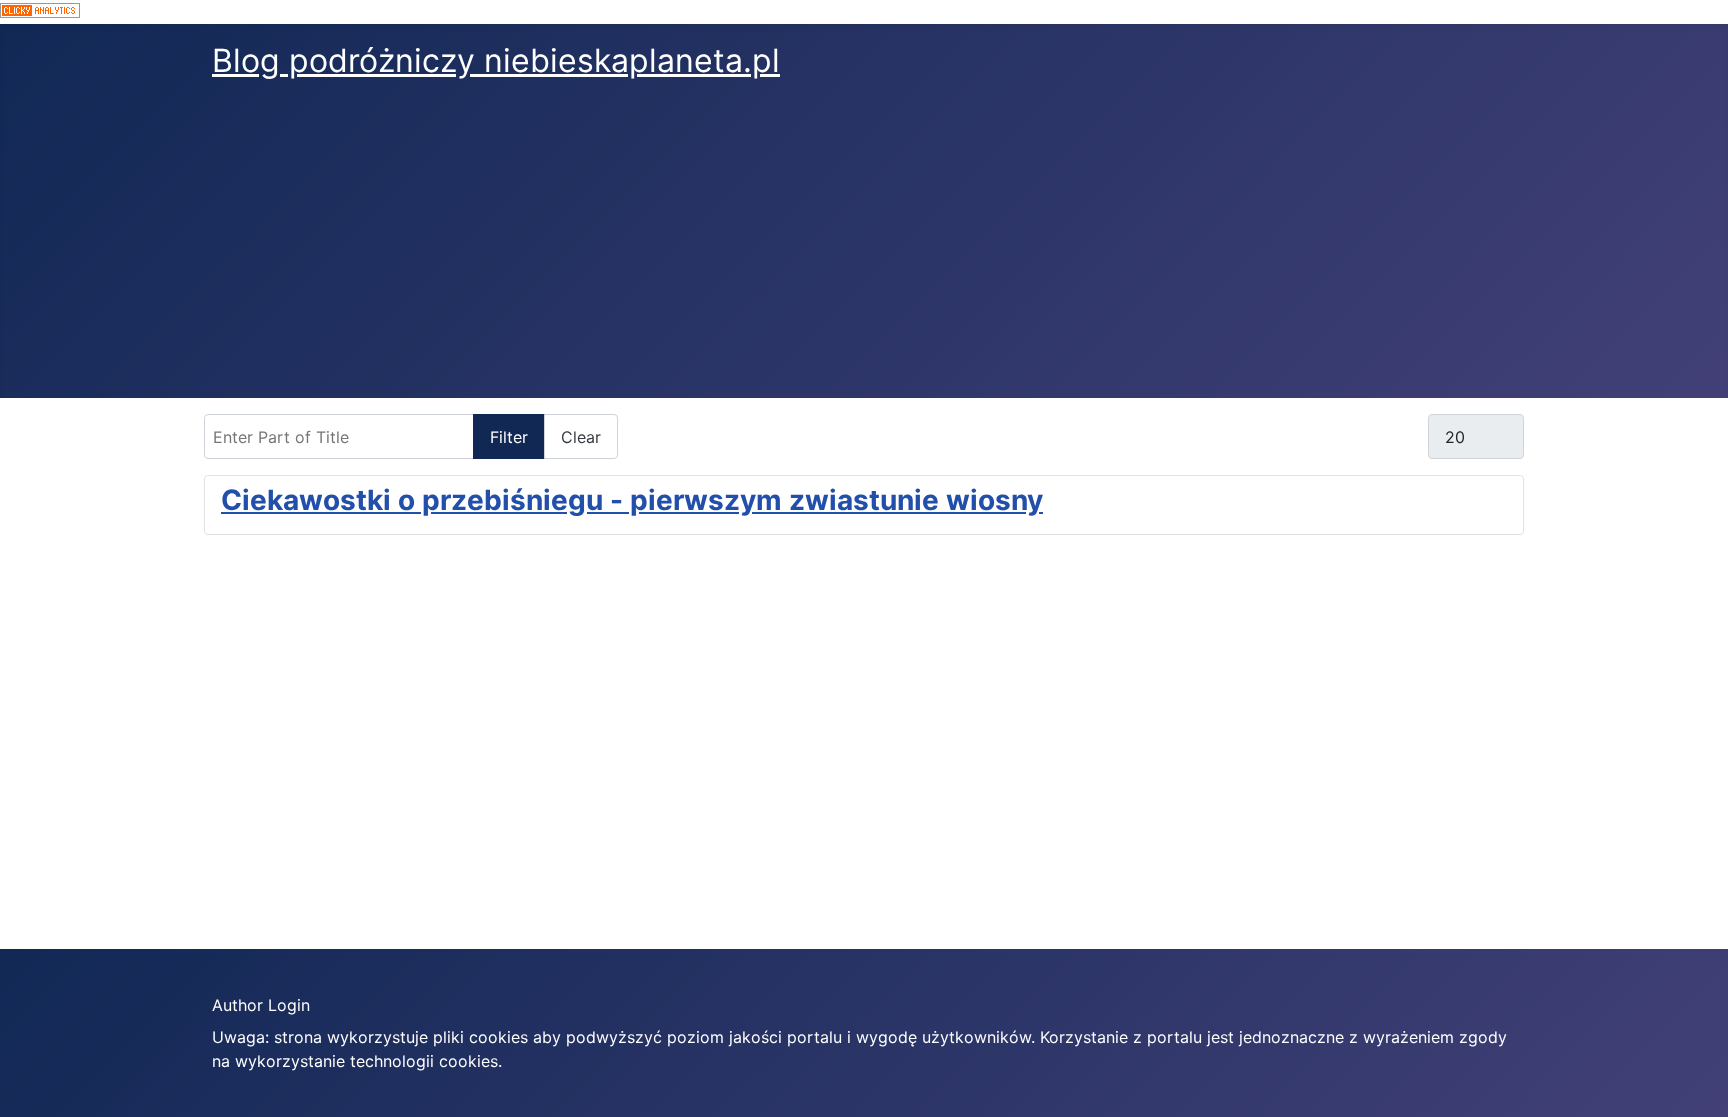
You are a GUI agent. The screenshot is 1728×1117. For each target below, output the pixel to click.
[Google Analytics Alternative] (864, 12)
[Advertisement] (864, 248)
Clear (581, 437)
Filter (509, 437)
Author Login (261, 1005)
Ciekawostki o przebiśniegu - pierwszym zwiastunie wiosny (632, 500)
